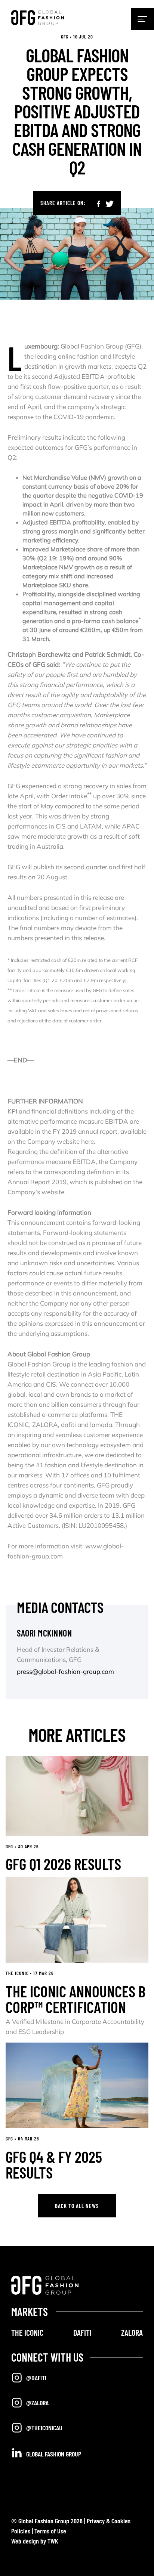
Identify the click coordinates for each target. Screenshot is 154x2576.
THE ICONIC (27, 2332)
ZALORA (132, 2332)
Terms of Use (50, 2531)
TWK (53, 2541)
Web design (25, 2541)
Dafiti (82, 2332)
